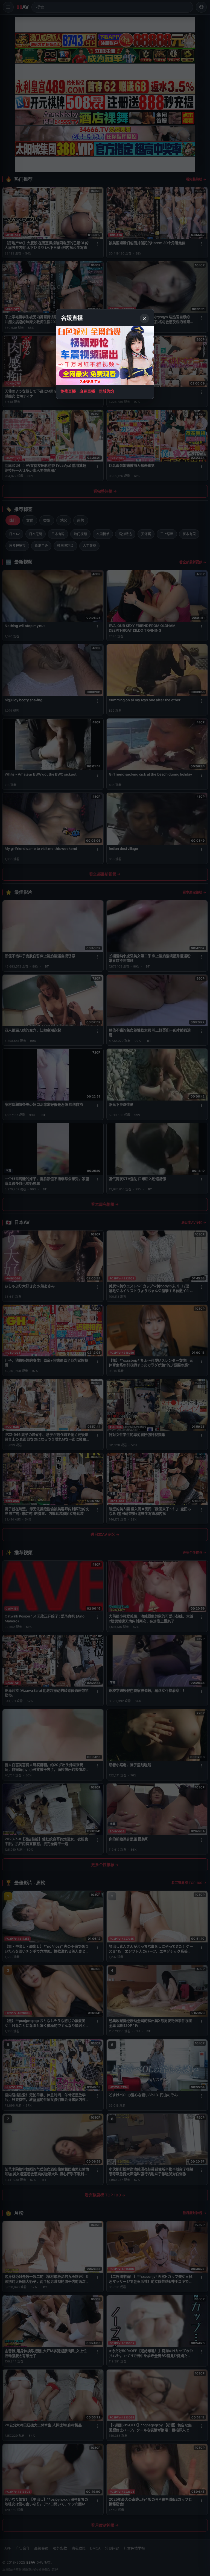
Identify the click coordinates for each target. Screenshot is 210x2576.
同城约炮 (106, 391)
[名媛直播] (105, 1288)
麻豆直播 (87, 391)
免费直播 (68, 391)
